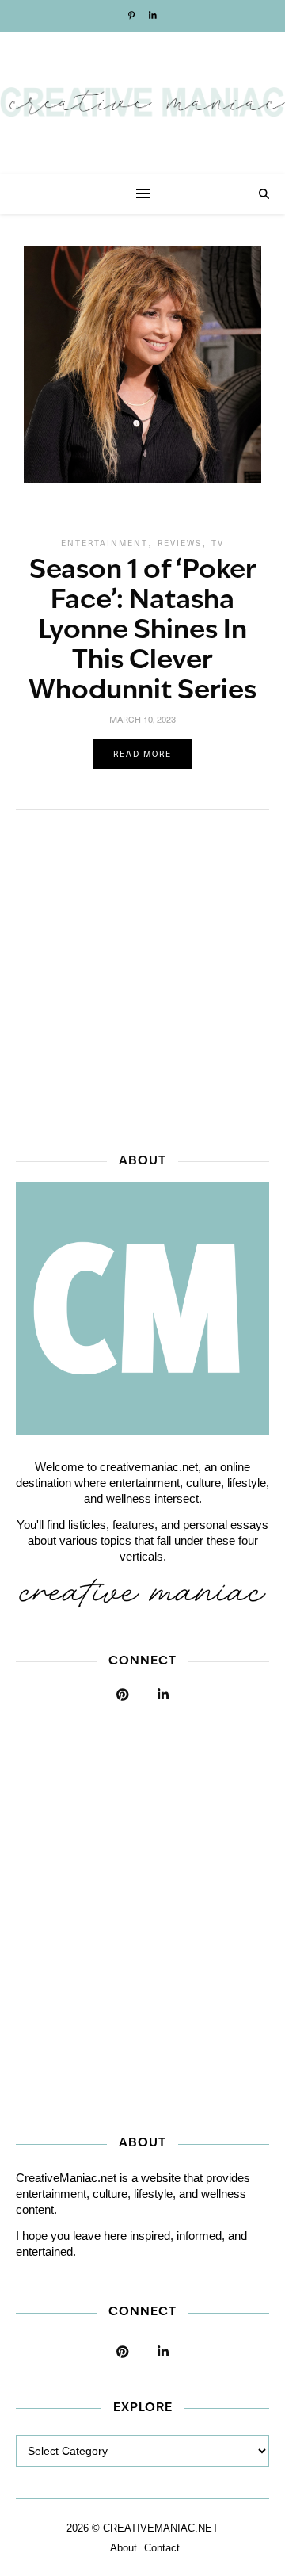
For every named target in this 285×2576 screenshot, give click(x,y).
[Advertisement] (142, 977)
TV (218, 543)
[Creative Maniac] (142, 103)
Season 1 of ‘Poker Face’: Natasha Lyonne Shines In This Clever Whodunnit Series (142, 631)
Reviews (180, 543)
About (123, 2548)
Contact (162, 2548)
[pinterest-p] (133, 16)
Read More (142, 754)
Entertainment (104, 543)
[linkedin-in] (153, 16)
